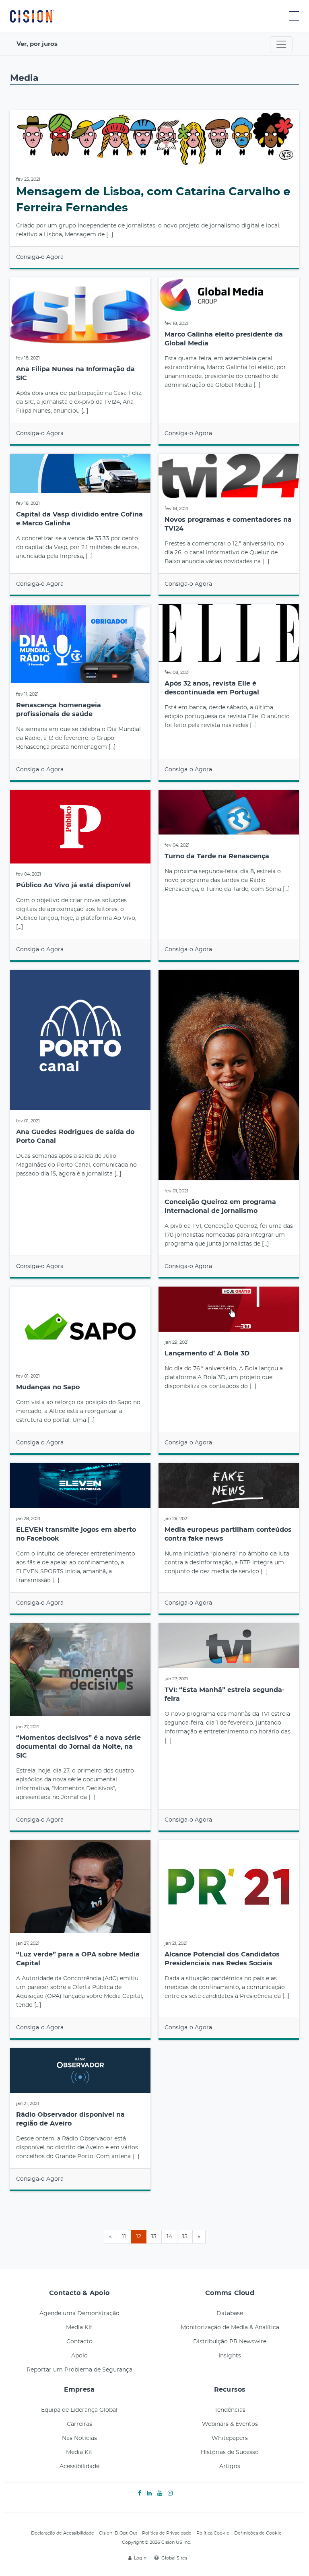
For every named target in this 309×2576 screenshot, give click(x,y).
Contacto (79, 2342)
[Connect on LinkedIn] (149, 2493)
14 (169, 2237)
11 (124, 2237)
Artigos (230, 2467)
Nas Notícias (79, 2438)
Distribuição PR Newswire (230, 2342)
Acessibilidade (79, 2467)
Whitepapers (230, 2438)
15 (185, 2237)
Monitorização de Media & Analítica (230, 2328)
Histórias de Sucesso (230, 2452)
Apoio (79, 2356)
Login (140, 2558)
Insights (230, 2356)
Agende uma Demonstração (79, 2314)
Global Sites (174, 2558)
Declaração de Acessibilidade (63, 2533)
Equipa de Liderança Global (79, 2410)
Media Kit (79, 2328)
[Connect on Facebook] (140, 2493)
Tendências (230, 2410)
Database (230, 2314)
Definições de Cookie (258, 2533)
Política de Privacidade (167, 2533)
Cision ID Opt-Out (118, 2533)
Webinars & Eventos (230, 2424)
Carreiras (79, 2424)
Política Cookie (213, 2533)
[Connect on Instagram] (170, 2493)
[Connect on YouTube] (160, 2493)
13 (154, 2237)
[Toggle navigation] (281, 44)
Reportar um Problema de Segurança (79, 2370)
